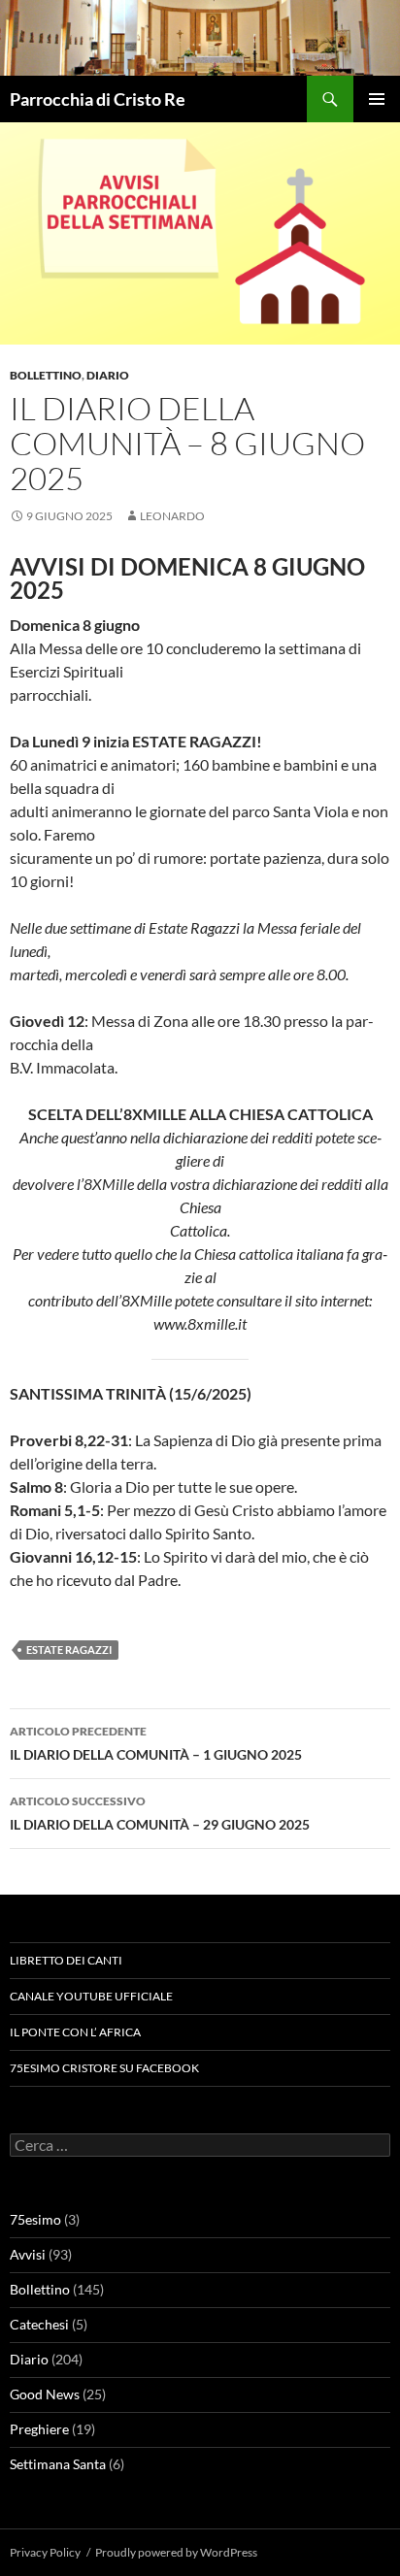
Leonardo (172, 516)
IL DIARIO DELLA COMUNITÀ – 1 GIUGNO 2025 (156, 1743)
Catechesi (39, 2324)
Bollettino (46, 375)
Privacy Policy (45, 2552)
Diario (108, 375)
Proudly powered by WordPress (176, 2552)
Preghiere (39, 2429)
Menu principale (377, 99)
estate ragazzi (69, 1650)
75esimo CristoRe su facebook (104, 2068)
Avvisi (28, 2254)
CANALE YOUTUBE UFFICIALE (91, 1996)
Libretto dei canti (66, 1960)
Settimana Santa (58, 2464)
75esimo (35, 2219)
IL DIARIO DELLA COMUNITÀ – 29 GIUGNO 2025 (160, 1813)
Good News (45, 2394)
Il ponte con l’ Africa (75, 2032)
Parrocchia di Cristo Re (98, 99)
